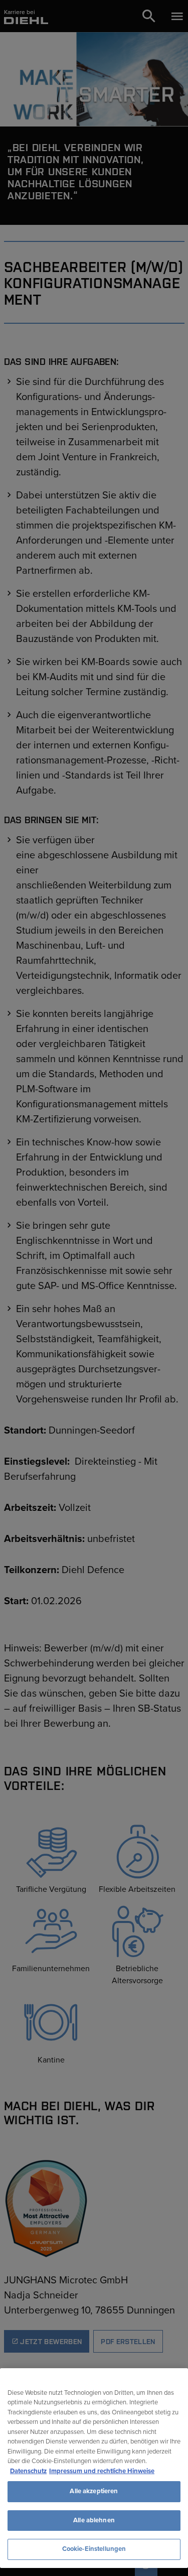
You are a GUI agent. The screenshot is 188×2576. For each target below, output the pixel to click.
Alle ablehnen (94, 2520)
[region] (94, 2468)
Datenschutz (28, 2471)
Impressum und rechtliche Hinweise (102, 2471)
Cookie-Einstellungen (94, 2549)
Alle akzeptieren (94, 2491)
